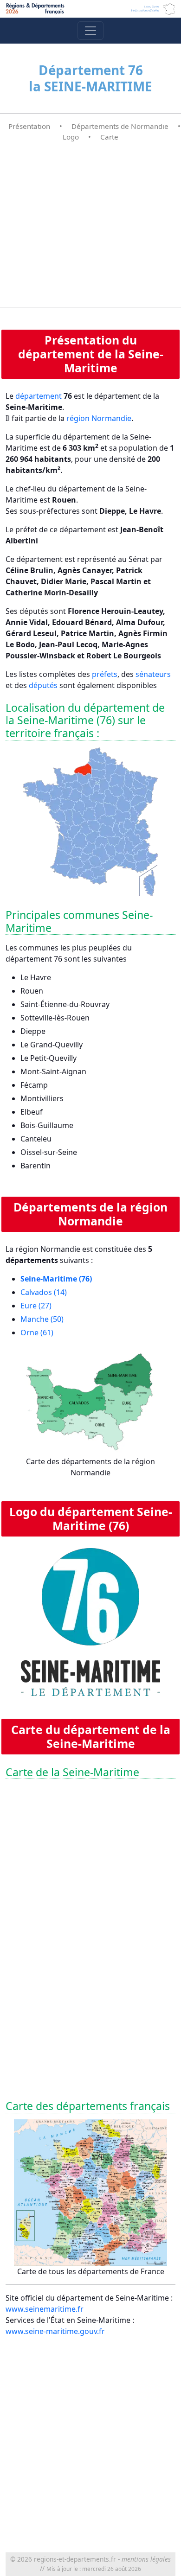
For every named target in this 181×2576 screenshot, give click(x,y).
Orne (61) (37, 1333)
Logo (71, 137)
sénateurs (153, 674)
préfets (105, 674)
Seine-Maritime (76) (56, 1279)
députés (43, 685)
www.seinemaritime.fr (45, 2309)
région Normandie (99, 418)
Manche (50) (42, 1319)
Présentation (29, 126)
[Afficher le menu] (90, 31)
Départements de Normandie (120, 126)
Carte (109, 137)
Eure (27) (36, 1306)
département (39, 396)
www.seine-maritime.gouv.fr (55, 2331)
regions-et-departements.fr (75, 2559)
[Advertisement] (90, 225)
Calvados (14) (44, 1292)
